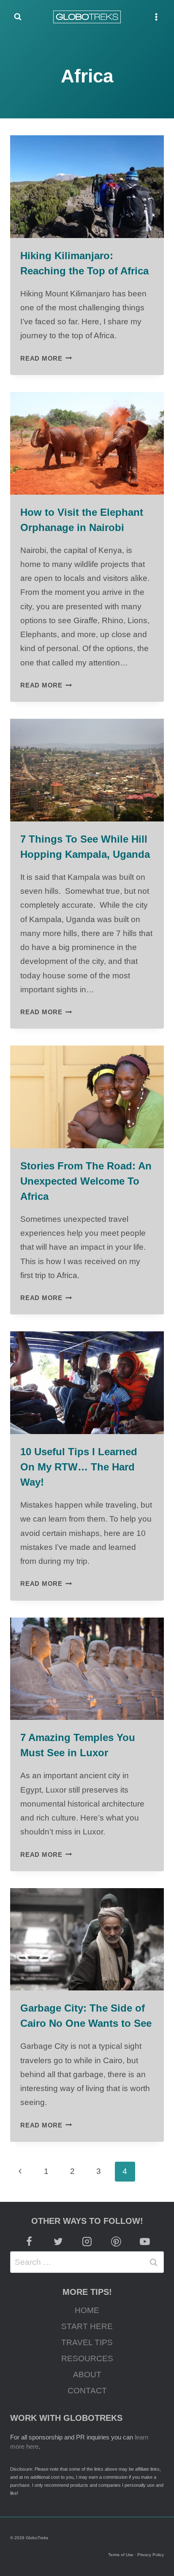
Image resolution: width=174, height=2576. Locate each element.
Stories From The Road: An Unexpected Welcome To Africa (86, 1181)
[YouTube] (145, 2242)
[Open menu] (156, 17)
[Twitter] (58, 2242)
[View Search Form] (18, 17)
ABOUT (87, 2375)
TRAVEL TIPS (87, 2342)
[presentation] (87, 187)
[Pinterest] (116, 2242)
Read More (46, 358)
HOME (87, 2310)
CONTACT (87, 2391)
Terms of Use (121, 2555)
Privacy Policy (151, 2555)
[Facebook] (29, 2242)
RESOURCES (87, 2358)
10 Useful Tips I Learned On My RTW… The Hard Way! (79, 1467)
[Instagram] (87, 2242)
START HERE (87, 2326)
